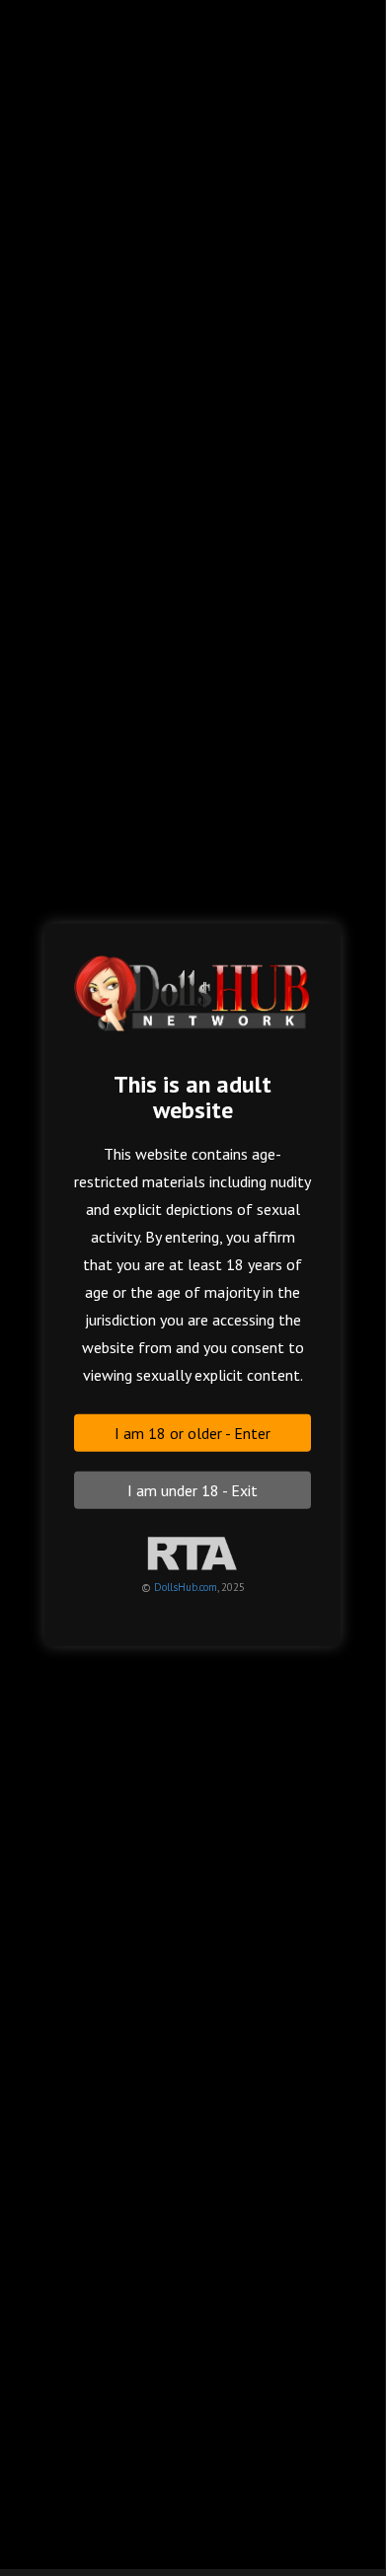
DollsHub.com (186, 1586)
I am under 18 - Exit (193, 1489)
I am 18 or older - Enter (193, 1432)
